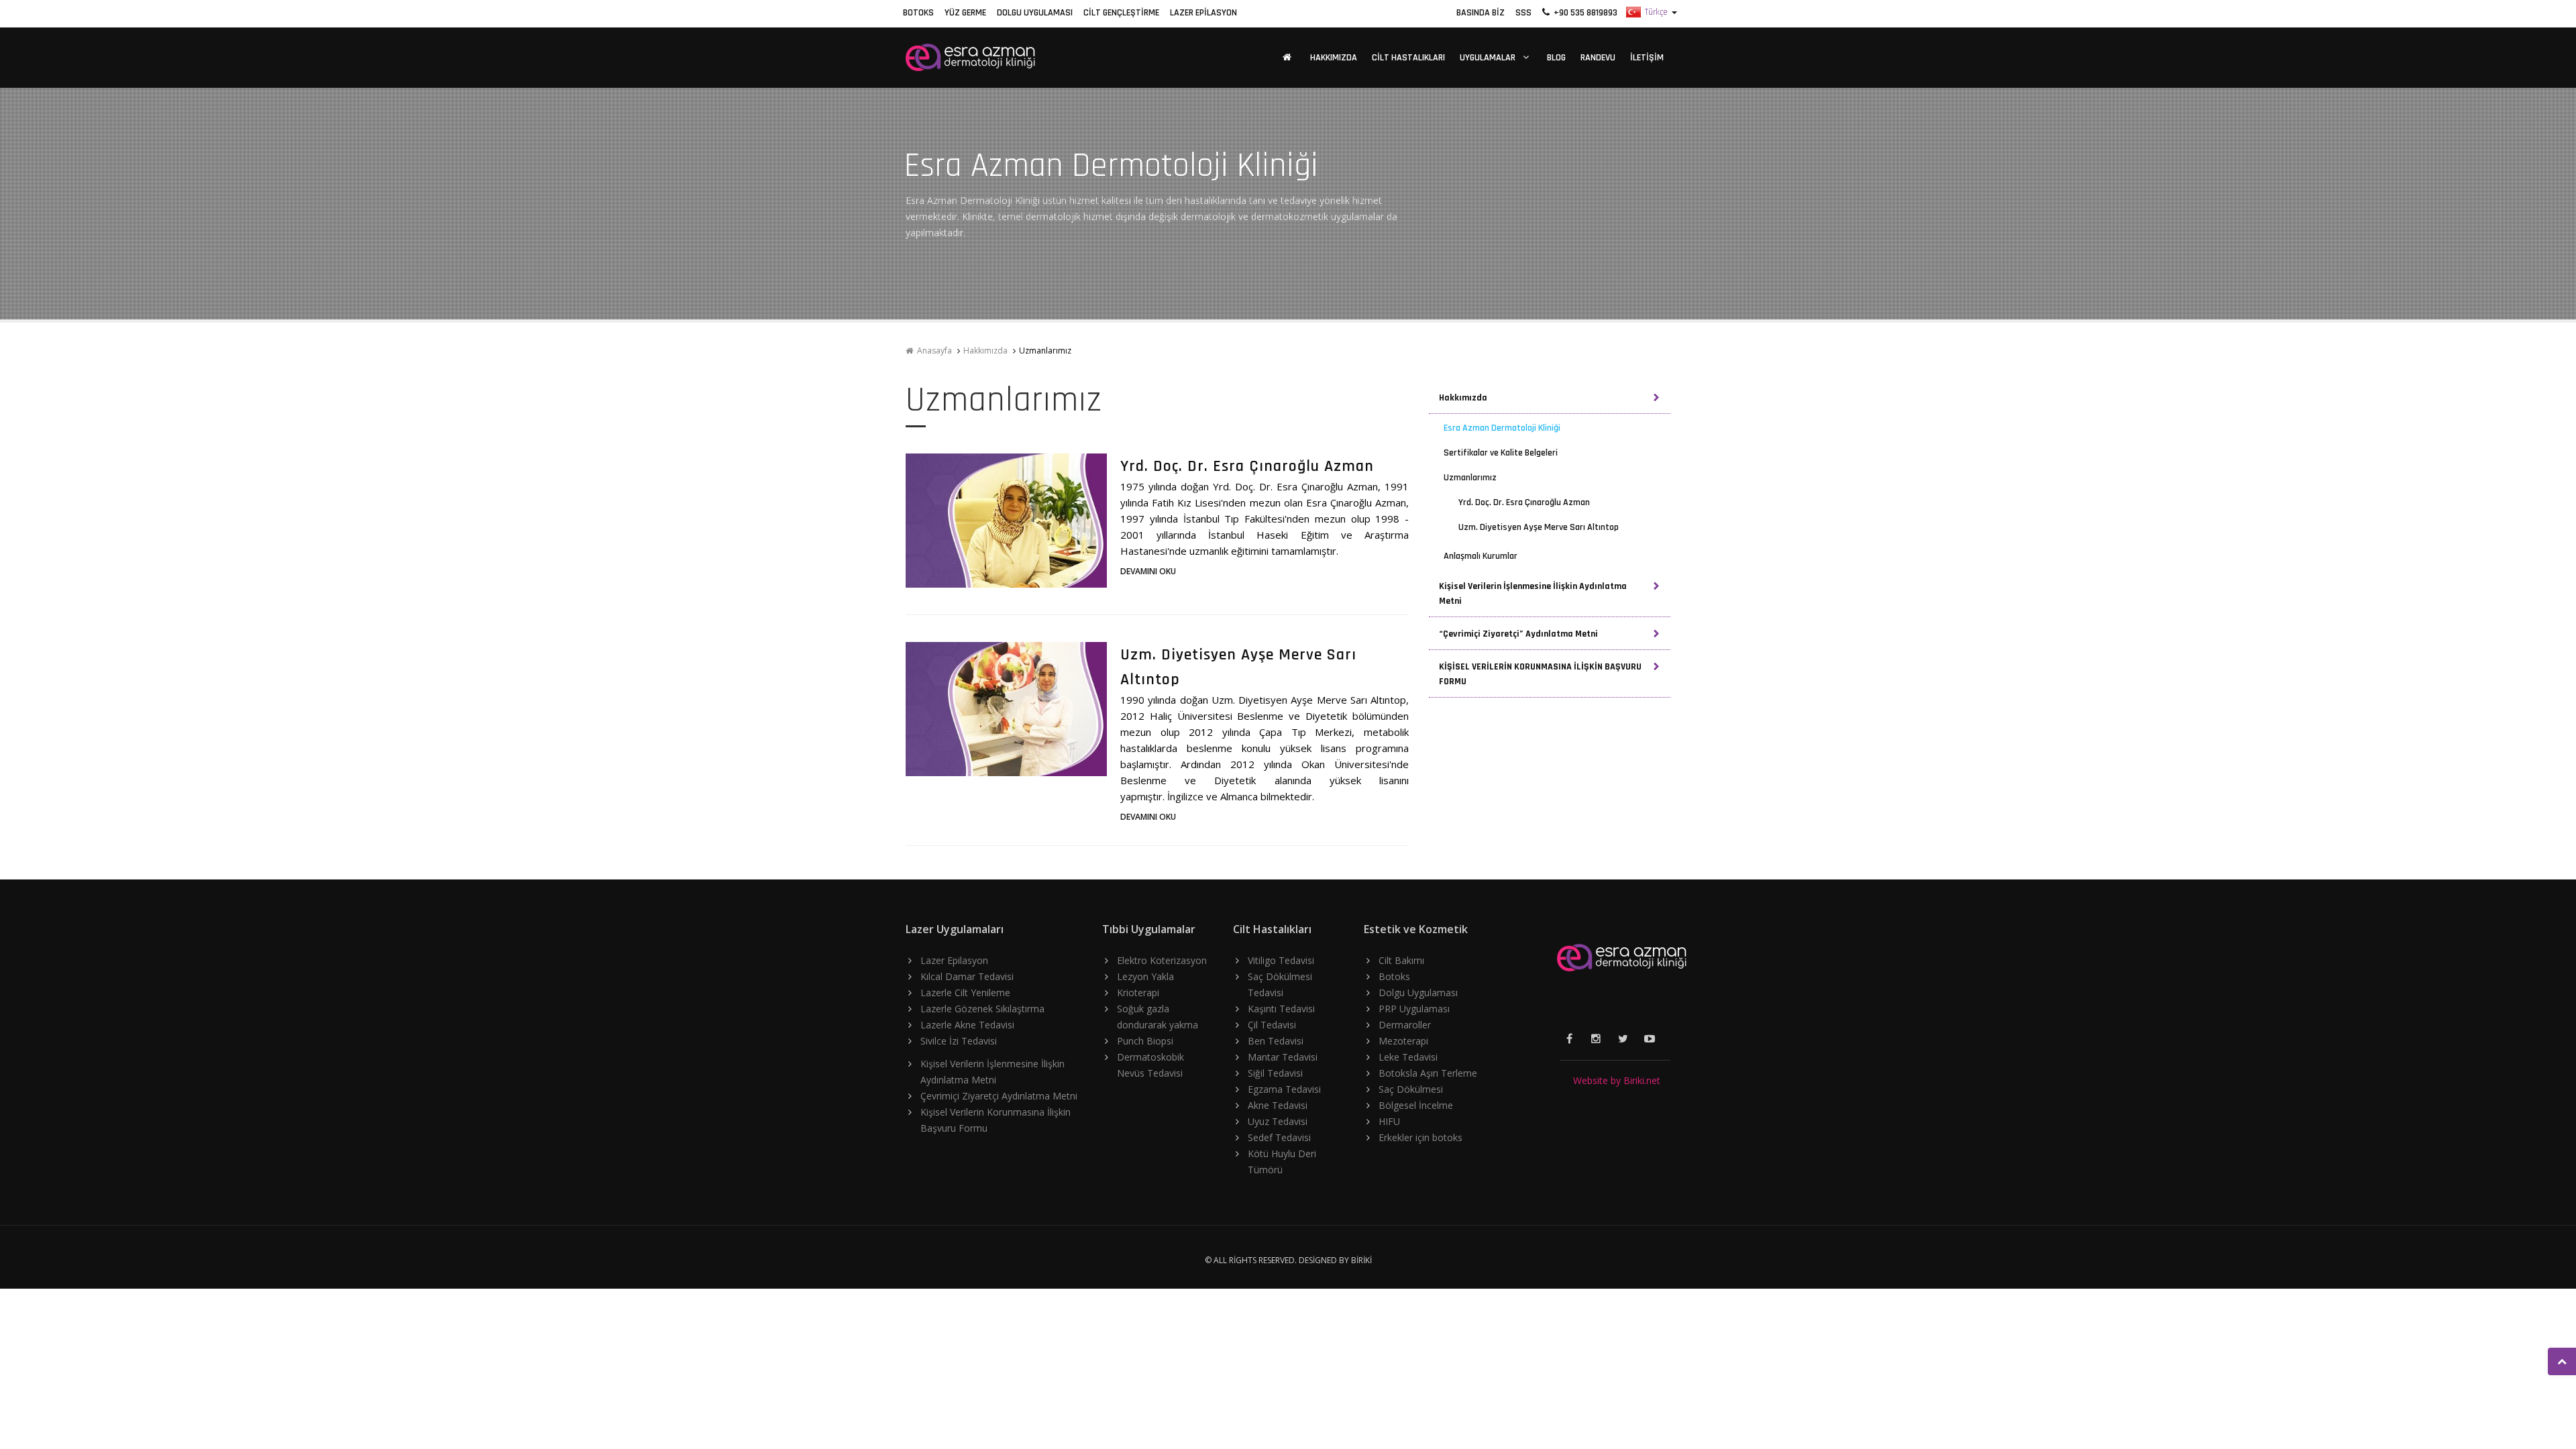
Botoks (918, 13)
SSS (1523, 13)
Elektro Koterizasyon (1162, 960)
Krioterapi (1138, 992)
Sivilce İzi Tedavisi (959, 1041)
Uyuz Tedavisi (1278, 1121)
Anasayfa (932, 351)
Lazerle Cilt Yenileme (965, 992)
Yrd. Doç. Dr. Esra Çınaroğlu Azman (1247, 466)
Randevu (1598, 58)
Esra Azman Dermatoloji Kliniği (1502, 428)
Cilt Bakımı (1401, 960)
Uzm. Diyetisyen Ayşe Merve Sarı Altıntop (1539, 527)
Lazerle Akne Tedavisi (967, 1025)
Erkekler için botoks (1420, 1137)
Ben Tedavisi (1276, 1041)
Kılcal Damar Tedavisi (967, 976)
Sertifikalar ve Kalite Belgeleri (1501, 453)
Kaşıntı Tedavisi (1281, 1009)
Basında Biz (1481, 13)
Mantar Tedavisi (1283, 1057)
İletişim (1647, 58)
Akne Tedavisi (1278, 1105)
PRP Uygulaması (1414, 1009)
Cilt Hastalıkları (1408, 58)
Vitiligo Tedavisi (1281, 960)
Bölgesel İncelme (1416, 1105)
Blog (1556, 58)
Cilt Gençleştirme (1121, 13)
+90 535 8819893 (1584, 13)
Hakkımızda (1334, 58)
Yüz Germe (965, 13)
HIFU (1389, 1121)
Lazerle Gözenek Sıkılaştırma (982, 1009)
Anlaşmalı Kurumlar (1481, 556)
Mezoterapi (1403, 1041)
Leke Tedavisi (1408, 1057)
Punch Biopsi (1145, 1041)
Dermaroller (1405, 1025)
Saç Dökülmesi (1411, 1089)
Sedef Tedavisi (1279, 1137)
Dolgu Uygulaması (1035, 13)
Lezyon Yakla (1145, 976)
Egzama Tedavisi (1284, 1089)
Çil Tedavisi (1272, 1025)
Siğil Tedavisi (1275, 1073)
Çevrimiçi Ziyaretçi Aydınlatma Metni (999, 1096)
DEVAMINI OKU (1148, 571)
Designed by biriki (1335, 1260)
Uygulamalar (1489, 58)
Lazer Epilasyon (1203, 13)
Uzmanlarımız (1470, 478)
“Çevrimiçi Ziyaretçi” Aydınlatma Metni (1518, 634)
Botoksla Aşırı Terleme (1428, 1073)
